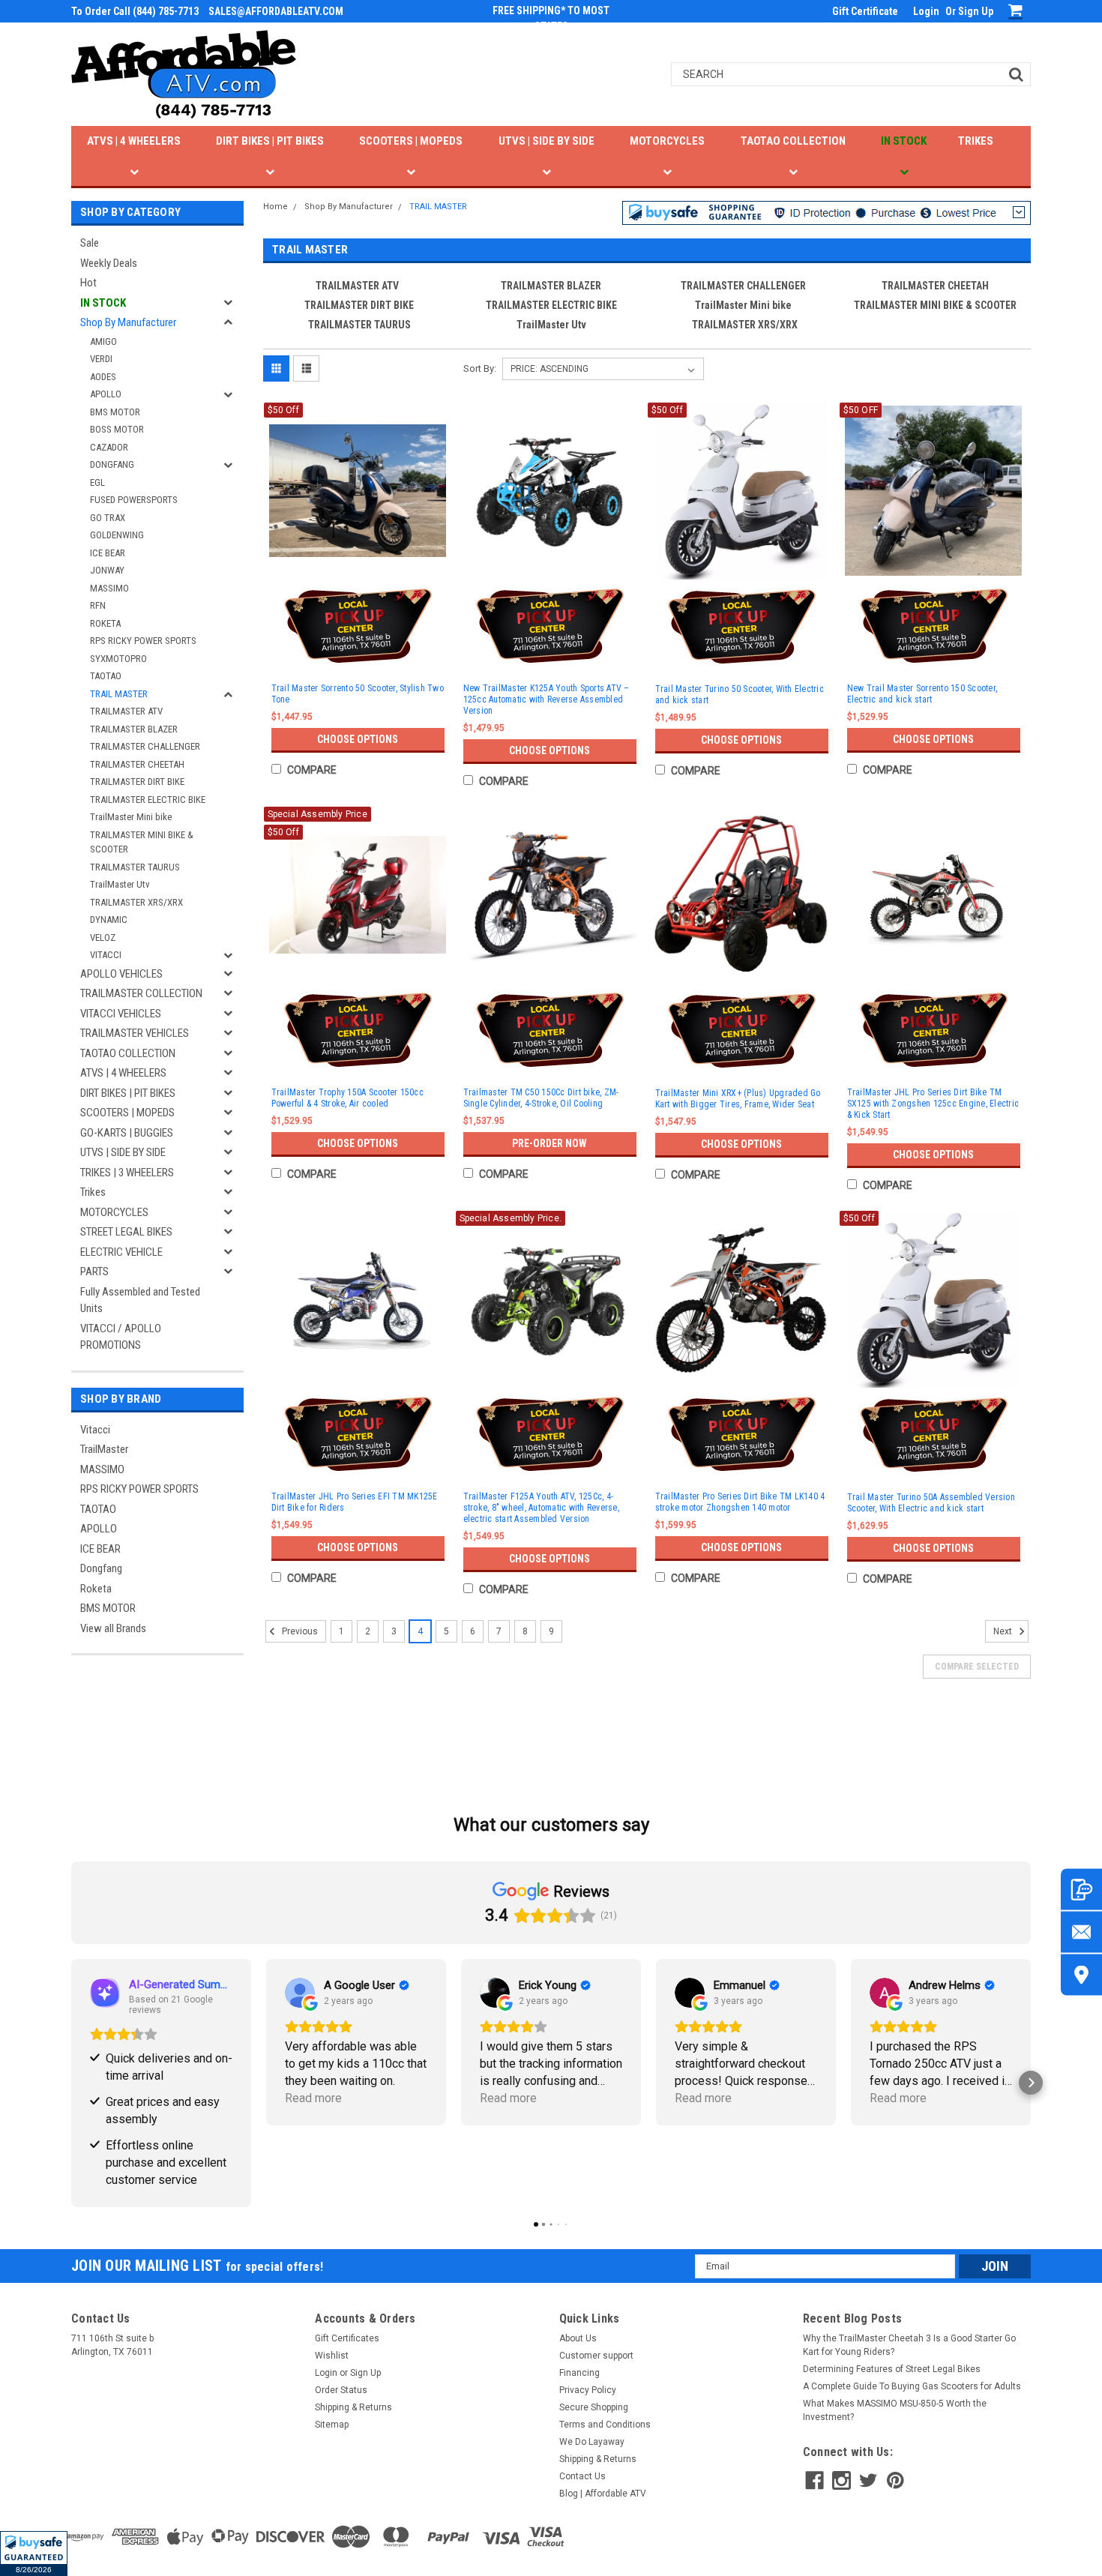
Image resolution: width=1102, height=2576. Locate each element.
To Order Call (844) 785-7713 (135, 11)
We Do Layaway (592, 2442)
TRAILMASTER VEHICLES (135, 1033)
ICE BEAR (108, 553)
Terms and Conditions (605, 2425)
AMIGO (103, 341)
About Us (578, 2338)
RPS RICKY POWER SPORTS (143, 641)
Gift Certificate (865, 11)
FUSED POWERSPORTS (134, 500)
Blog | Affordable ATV (603, 2494)
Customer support (596, 2356)
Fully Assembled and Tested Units (140, 1300)
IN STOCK (904, 141)
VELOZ (103, 938)
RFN (98, 605)
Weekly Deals (109, 263)
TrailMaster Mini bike (131, 817)
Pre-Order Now (550, 1143)
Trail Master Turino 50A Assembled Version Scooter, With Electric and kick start (931, 1503)
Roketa (96, 1589)
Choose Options (358, 739)
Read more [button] (313, 2098)
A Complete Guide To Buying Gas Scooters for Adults (912, 2386)
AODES (103, 377)
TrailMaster (104, 1449)
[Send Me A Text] (1081, 1890)
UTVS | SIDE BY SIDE (547, 141)
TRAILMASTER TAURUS (135, 867)
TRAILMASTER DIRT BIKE (137, 782)
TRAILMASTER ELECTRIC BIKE (148, 800)
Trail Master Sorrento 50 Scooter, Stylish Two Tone (358, 694)
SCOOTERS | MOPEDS (411, 141)
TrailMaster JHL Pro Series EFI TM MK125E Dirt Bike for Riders (355, 1502)
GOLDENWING (117, 535)
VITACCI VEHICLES (121, 1014)
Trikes (93, 1192)
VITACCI (106, 955)
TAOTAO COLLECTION (793, 141)
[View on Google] (300, 1993)
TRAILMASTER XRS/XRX (136, 902)
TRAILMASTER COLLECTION (141, 993)
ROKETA (105, 623)
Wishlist (332, 2356)
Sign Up (976, 11)
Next (1004, 1631)
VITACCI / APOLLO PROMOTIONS (121, 1337)
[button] (34, 2554)
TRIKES (976, 141)
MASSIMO (109, 588)
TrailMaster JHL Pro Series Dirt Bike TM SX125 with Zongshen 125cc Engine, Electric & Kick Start (933, 1104)
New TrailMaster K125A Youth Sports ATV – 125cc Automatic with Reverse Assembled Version (547, 699)
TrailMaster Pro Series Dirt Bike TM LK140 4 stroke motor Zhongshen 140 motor (740, 1502)
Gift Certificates (347, 2338)
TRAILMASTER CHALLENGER (145, 746)
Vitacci (95, 1430)
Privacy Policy (588, 2390)
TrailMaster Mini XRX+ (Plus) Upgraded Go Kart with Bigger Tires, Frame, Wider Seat (738, 1099)
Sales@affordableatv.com (276, 11)
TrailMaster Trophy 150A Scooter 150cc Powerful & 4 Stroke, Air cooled (347, 1098)
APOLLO (106, 394)
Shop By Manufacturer (128, 322)
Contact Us (582, 2476)
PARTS (94, 1272)
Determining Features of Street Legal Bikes (892, 2369)
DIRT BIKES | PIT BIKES (270, 141)
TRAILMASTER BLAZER (134, 729)
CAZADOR (109, 447)
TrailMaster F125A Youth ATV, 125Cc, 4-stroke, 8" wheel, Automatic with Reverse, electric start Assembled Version (541, 1508)
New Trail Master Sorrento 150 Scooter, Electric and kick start (922, 694)
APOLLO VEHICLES (121, 974)
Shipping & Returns (353, 2407)
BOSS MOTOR (117, 429)
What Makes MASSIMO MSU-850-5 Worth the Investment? (895, 2410)
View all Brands (113, 1628)
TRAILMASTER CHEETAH (137, 764)
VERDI (101, 359)
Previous (299, 1631)
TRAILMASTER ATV (126, 711)
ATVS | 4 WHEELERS (134, 141)
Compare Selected (977, 1667)
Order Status (341, 2390)
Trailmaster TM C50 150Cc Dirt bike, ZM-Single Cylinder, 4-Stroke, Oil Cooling (541, 1098)
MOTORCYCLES (667, 141)
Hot (88, 283)
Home (275, 207)
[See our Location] (1081, 1975)
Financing (579, 2373)
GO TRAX (108, 518)
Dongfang (101, 1568)
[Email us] (1081, 1932)
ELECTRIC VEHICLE (121, 1252)
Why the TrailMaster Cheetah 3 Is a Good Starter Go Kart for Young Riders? (909, 2345)
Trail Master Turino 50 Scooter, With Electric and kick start (740, 695)
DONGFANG (112, 464)
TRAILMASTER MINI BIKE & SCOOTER (142, 842)
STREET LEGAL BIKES (126, 1232)
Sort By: (480, 368)
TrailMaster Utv (120, 884)
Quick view (358, 565)
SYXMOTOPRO (118, 659)
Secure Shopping (594, 2407)
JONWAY (107, 570)
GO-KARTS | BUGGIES (127, 1133)
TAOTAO (106, 676)
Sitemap (332, 2425)
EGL (97, 482)
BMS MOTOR (115, 412)
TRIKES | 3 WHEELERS (127, 1173)
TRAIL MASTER (119, 694)
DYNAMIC (109, 920)
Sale (90, 243)
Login (926, 11)
